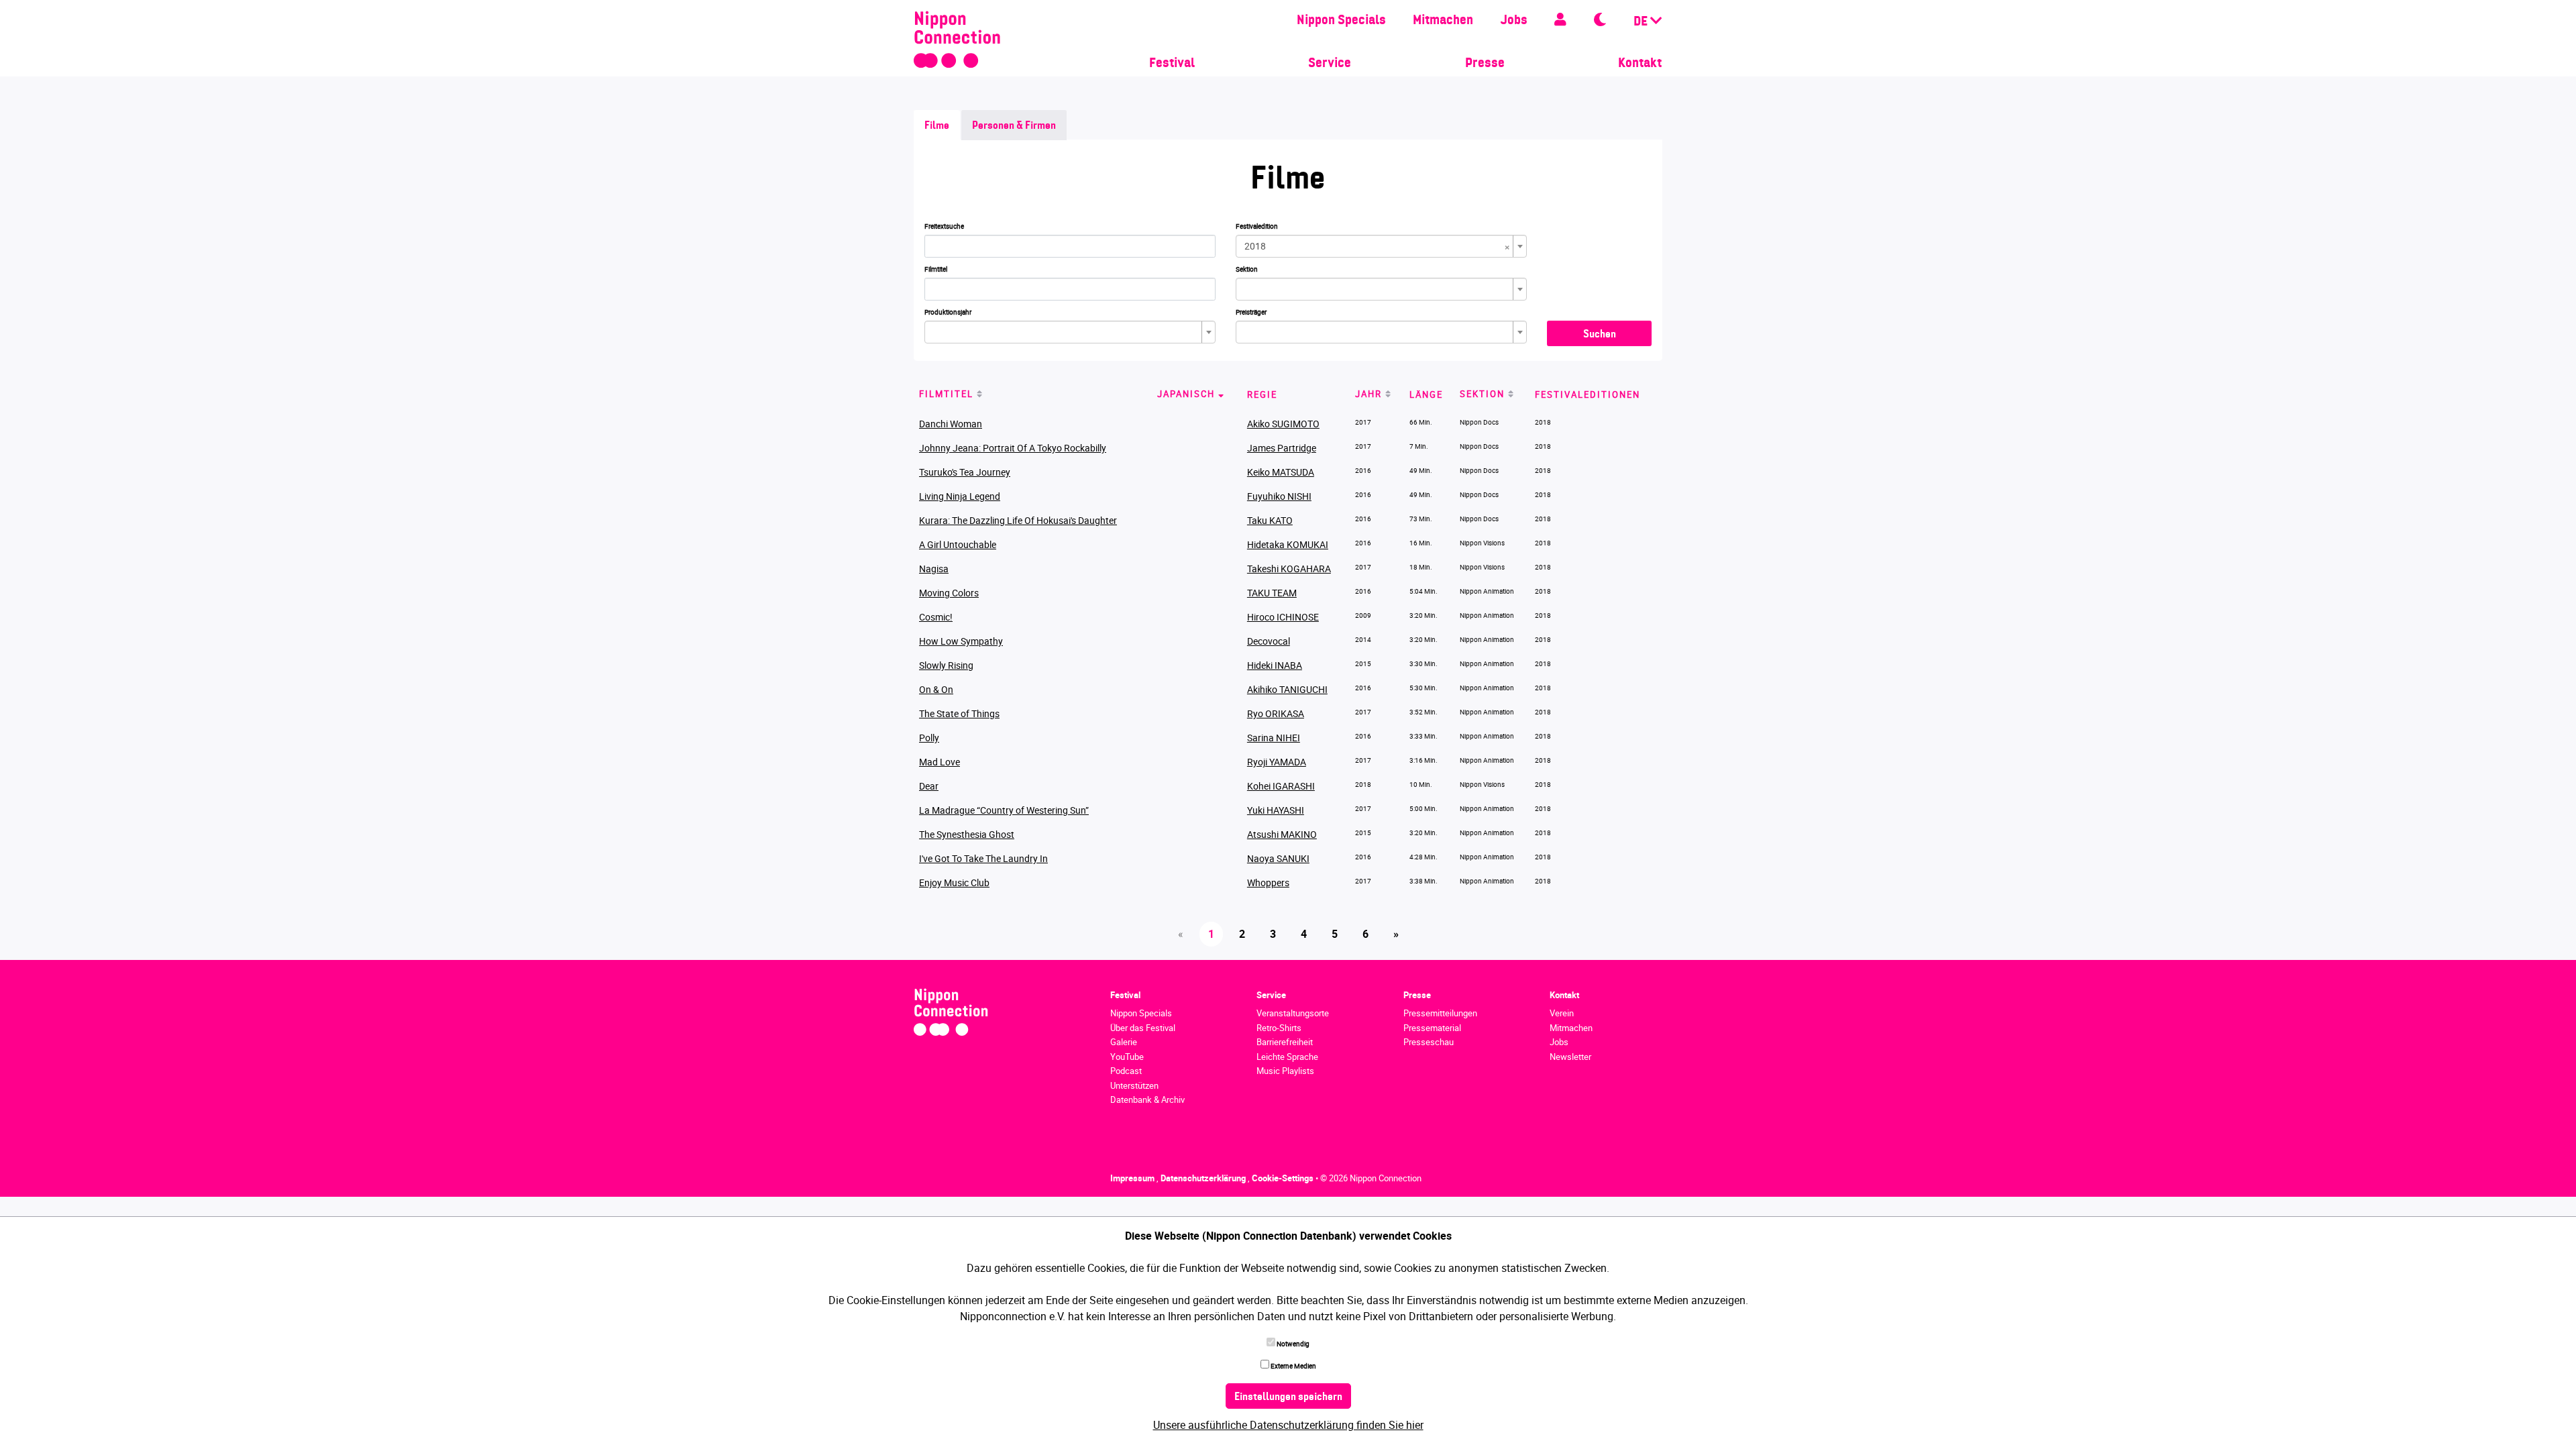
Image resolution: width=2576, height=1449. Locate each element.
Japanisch (1186, 394)
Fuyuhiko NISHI (1279, 496)
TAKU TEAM (1272, 593)
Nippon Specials (1341, 21)
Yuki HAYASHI (1276, 810)
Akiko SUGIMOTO (1283, 424)
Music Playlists (1285, 1071)
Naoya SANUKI (1278, 858)
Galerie (1124, 1042)
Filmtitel (936, 269)
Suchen (1600, 335)
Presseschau (1429, 1042)
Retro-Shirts (1279, 1028)
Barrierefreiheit (1285, 1042)
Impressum (1133, 1178)
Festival (1172, 64)
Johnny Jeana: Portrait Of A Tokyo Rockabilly (1013, 448)
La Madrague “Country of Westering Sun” (1004, 810)
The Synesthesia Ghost (967, 834)
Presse (1485, 64)
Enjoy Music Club (954, 882)
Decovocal (1269, 641)
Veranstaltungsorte (1293, 1013)
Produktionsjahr (948, 312)
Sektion (1247, 269)
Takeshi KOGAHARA (1289, 569)
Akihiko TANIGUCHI (1287, 689)
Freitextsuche (944, 226)
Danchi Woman (951, 424)
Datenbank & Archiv (1147, 1099)
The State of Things (959, 713)
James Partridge (1282, 448)
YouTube (1127, 1057)
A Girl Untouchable (958, 544)
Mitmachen (1443, 21)
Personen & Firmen (1014, 126)
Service (1330, 64)
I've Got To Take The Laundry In (983, 858)
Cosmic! (936, 617)
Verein (1562, 1013)
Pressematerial (1432, 1028)
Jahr (1368, 394)
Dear (929, 786)
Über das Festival (1143, 1028)
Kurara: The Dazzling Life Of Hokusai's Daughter (1018, 520)
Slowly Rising (946, 665)
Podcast (1126, 1071)
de (1642, 22)
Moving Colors (949, 593)
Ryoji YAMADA (1277, 762)
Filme (937, 126)
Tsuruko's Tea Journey (965, 472)
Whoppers (1268, 882)
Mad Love (940, 762)
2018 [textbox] (1377, 246)
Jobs (1514, 21)
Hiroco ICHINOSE (1283, 617)
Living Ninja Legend (960, 496)
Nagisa (934, 569)
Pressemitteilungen (1440, 1013)
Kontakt (1640, 64)
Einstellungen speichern (1288, 1397)
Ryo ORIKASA (1276, 713)
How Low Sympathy (961, 641)
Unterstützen (1134, 1085)
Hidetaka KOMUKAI (1288, 544)
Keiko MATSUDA (1281, 472)
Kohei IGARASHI (1281, 786)
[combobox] (1381, 246)
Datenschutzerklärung (1204, 1178)
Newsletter (1570, 1057)
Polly (929, 738)
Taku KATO (1270, 520)
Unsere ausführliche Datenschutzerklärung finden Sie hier (1288, 1425)
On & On (936, 689)
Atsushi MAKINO (1282, 834)
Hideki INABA (1275, 665)
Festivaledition (1257, 226)
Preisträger (1251, 312)
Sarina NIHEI (1274, 738)
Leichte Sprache (1287, 1057)
